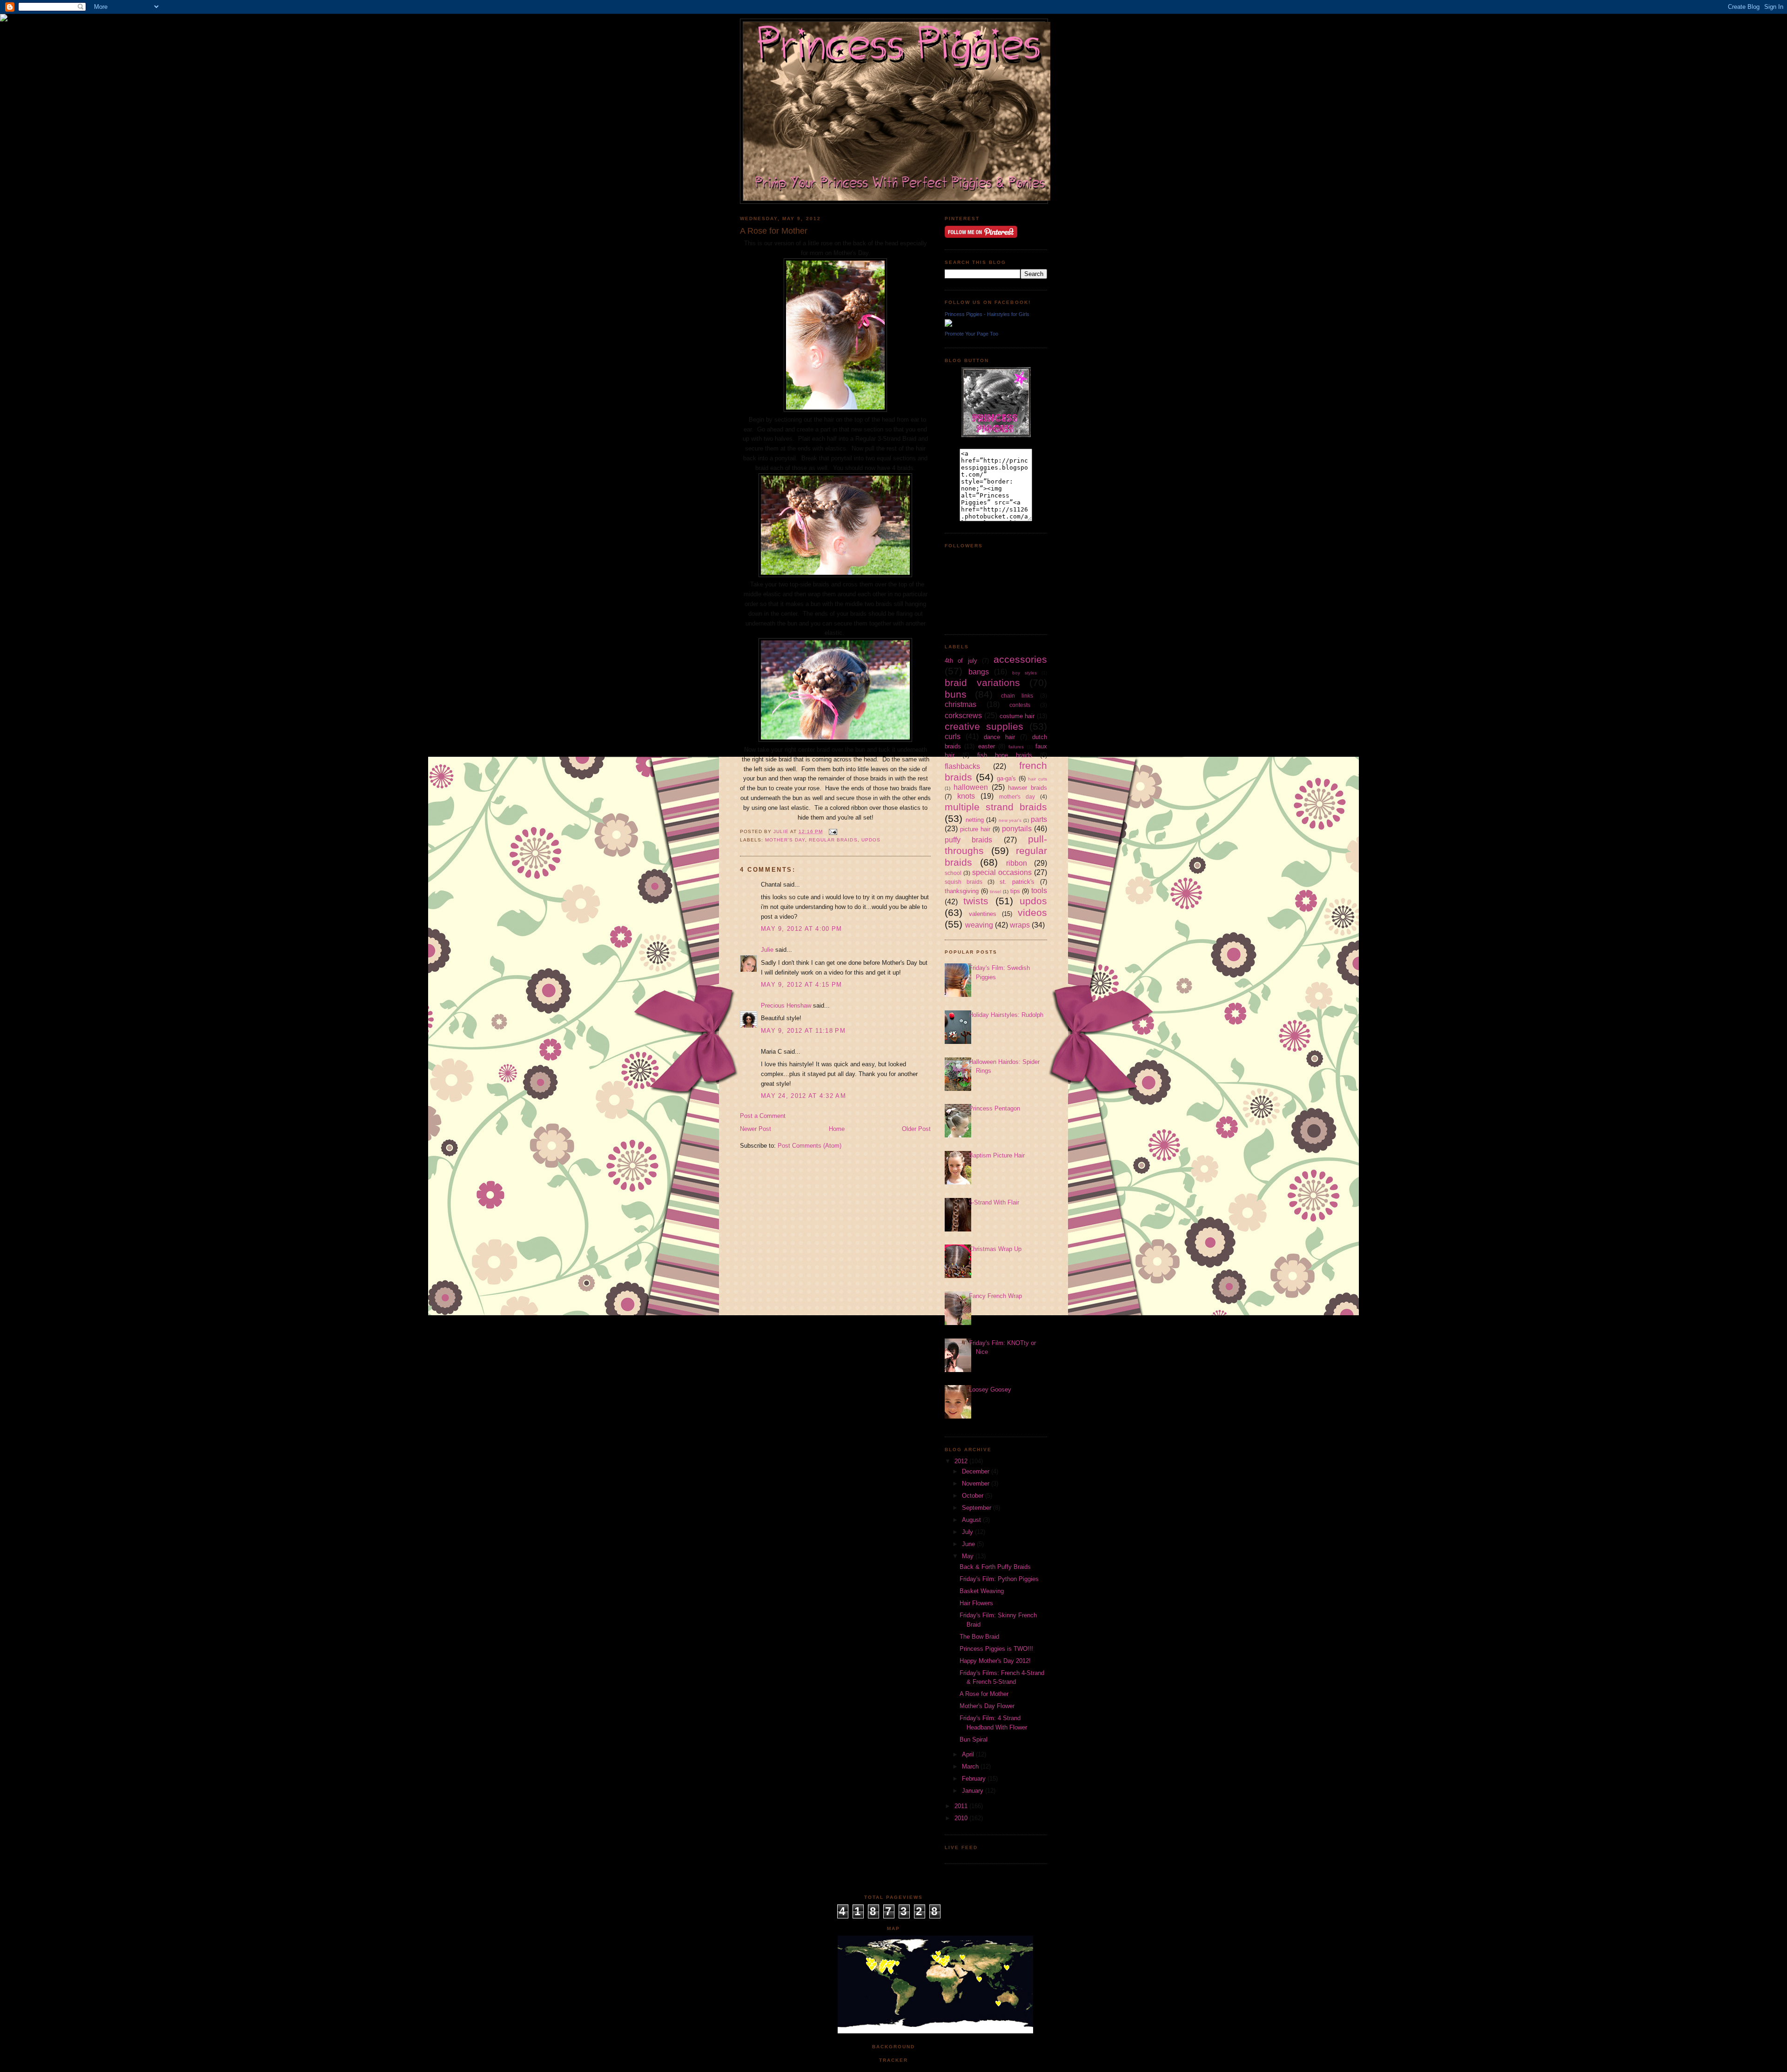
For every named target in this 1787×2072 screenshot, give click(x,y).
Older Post (916, 1129)
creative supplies (984, 726)
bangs (979, 672)
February (975, 1779)
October (974, 1496)
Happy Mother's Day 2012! (995, 1661)
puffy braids (968, 840)
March (971, 1766)
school (953, 873)
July (968, 1532)
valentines (983, 914)
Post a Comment (763, 1116)
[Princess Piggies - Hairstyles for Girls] (948, 325)
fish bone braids (1005, 755)
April (969, 1754)
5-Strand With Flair (994, 1202)
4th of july (961, 661)
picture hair (975, 829)
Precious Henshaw (786, 1006)
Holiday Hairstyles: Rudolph (1006, 1015)
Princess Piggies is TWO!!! (996, 1649)
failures (1016, 747)
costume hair (1017, 716)
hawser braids (1028, 788)
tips (1015, 891)
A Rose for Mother (984, 1694)
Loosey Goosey (990, 1389)
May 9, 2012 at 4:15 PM (802, 985)
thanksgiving (962, 891)
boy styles (1025, 673)
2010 (962, 1818)
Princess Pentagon (994, 1108)
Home (837, 1129)
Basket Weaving (982, 1591)
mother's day (785, 840)
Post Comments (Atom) (810, 1146)
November (977, 1483)
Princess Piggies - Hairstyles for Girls (987, 314)
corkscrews (963, 716)
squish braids (964, 882)
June (969, 1544)
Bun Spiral (974, 1739)
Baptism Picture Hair (997, 1155)
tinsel (995, 891)
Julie (767, 950)
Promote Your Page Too (971, 334)
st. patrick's (1017, 882)
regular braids (833, 840)
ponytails (1017, 829)
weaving (979, 925)
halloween (971, 787)
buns (956, 694)
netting (975, 820)
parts (1039, 819)
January (974, 1791)
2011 (962, 1806)
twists (976, 901)
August (972, 1520)
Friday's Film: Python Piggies (999, 1579)
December (977, 1471)
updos (871, 840)
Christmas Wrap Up (995, 1249)
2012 (962, 1461)
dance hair (999, 737)
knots (966, 796)
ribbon (1017, 863)
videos (1032, 912)
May (969, 1556)
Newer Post (756, 1129)
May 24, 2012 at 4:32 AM (803, 1096)
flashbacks (962, 766)
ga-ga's (1006, 778)
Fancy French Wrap (995, 1296)
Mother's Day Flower (987, 1706)
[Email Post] (833, 831)
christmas (961, 704)
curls (953, 737)
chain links (1017, 696)
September (977, 1508)
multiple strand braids (996, 807)
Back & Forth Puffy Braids (995, 1567)
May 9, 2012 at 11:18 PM (803, 1031)
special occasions (1002, 872)
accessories (1020, 659)
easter (987, 746)
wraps (1020, 925)
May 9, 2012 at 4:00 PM (802, 929)
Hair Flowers (976, 1603)
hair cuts (1038, 779)
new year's (1010, 820)
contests (1020, 705)
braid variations (982, 683)
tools (1039, 891)
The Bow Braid (979, 1637)
